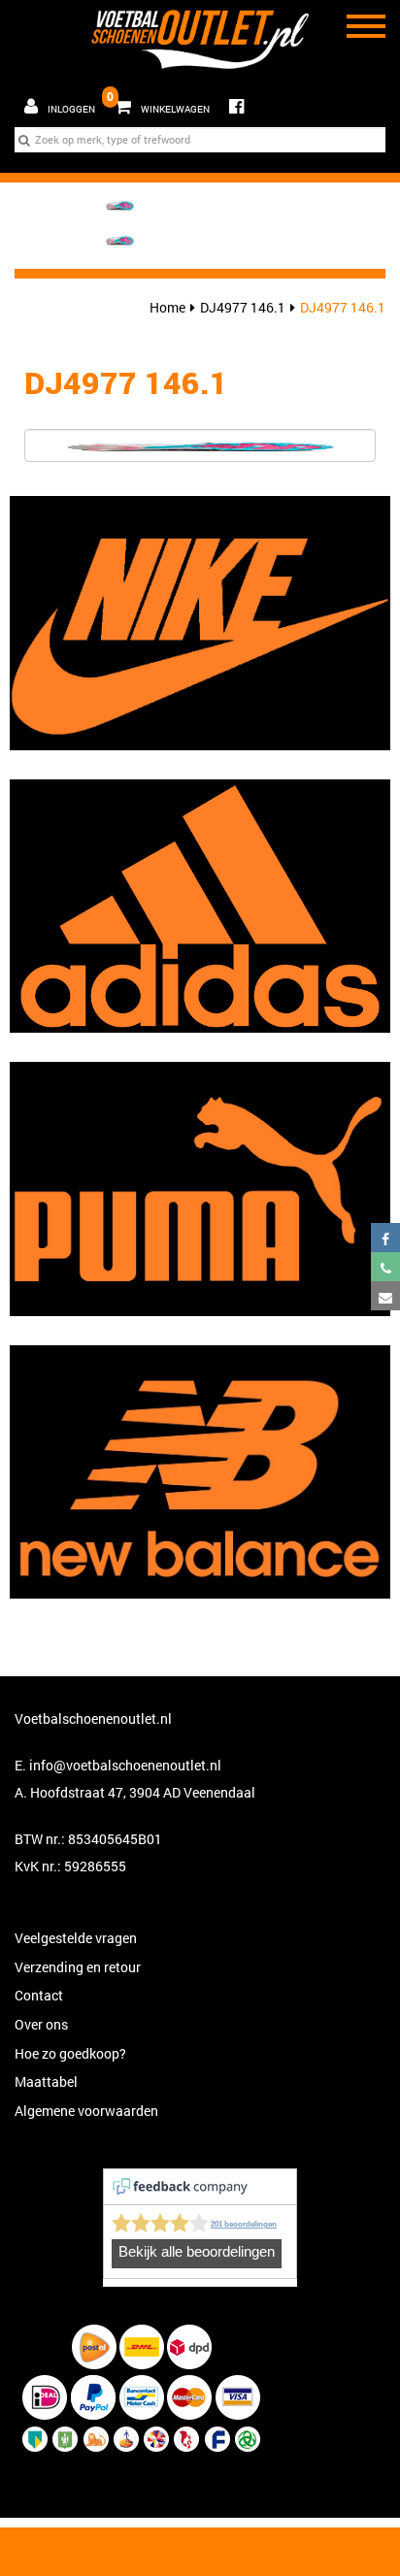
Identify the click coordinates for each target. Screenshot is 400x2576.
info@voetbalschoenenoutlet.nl (125, 1765)
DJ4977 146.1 (243, 307)
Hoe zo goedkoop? (70, 2053)
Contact (39, 1995)
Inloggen (71, 109)
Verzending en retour (78, 1967)
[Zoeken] (24, 140)
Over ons (41, 2024)
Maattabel (46, 2081)
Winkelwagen (158, 102)
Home (167, 307)
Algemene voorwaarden (86, 2111)
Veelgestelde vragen (76, 1938)
